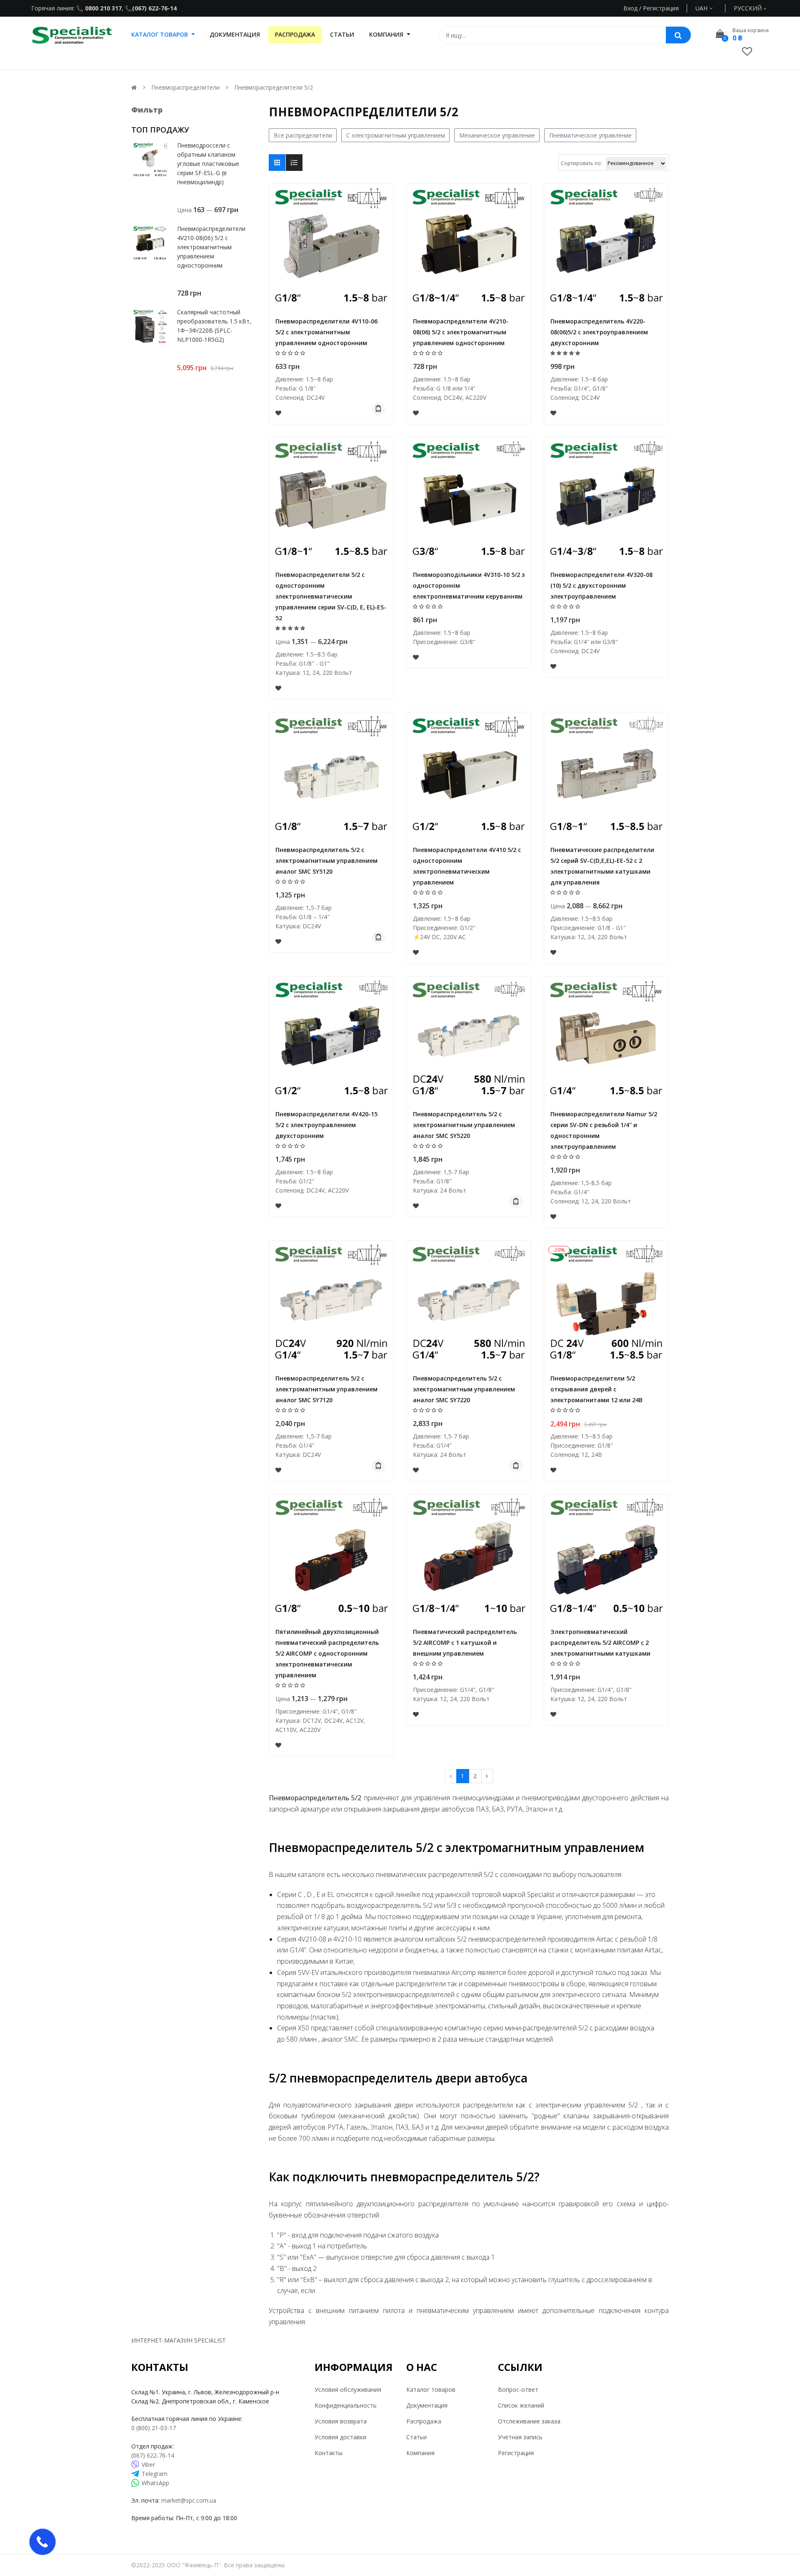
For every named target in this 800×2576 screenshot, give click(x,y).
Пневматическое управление (590, 135)
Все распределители (303, 135)
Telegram (155, 2474)
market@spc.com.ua (189, 2500)
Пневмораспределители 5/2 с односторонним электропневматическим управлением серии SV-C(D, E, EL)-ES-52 (331, 596)
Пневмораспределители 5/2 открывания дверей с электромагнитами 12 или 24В (596, 1389)
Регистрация (516, 2453)
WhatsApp (155, 2483)
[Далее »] (487, 1776)
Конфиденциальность (346, 2405)
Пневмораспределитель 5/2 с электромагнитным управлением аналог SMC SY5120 (326, 861)
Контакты (329, 2453)
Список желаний (521, 2405)
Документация (427, 2405)
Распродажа (424, 2421)
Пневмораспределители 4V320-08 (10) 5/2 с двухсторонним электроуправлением (601, 585)
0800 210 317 (102, 8)
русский (749, 8)
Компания (420, 2453)
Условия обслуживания (348, 2389)
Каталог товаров (431, 2389)
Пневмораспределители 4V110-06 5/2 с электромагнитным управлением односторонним (326, 332)
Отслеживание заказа (529, 2421)
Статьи (416, 2437)
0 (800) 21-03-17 (154, 2428)
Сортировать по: (581, 163)
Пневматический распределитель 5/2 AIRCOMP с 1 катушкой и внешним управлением (465, 1643)
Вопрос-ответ (518, 2389)
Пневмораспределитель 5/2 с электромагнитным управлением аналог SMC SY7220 (464, 1389)
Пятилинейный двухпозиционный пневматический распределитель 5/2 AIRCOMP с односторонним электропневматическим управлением (327, 1653)
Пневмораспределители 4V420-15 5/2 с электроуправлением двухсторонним (326, 1125)
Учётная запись (520, 2437)
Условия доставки (340, 2437)
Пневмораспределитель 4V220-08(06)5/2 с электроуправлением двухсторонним (599, 332)
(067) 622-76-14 (154, 8)
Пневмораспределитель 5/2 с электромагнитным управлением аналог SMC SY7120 (326, 1389)
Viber (148, 2464)
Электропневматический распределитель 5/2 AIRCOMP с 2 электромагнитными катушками (600, 1643)
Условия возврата (341, 2421)
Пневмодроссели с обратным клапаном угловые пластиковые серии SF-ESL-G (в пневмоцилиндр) (208, 164)
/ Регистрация (658, 8)
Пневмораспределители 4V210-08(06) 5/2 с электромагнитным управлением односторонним (211, 247)
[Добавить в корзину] (378, 409)
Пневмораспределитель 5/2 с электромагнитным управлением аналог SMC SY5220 (464, 1125)
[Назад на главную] (134, 87)
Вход (630, 8)
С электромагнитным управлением (396, 135)
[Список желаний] (747, 51)
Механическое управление (497, 135)
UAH (711, 8)
